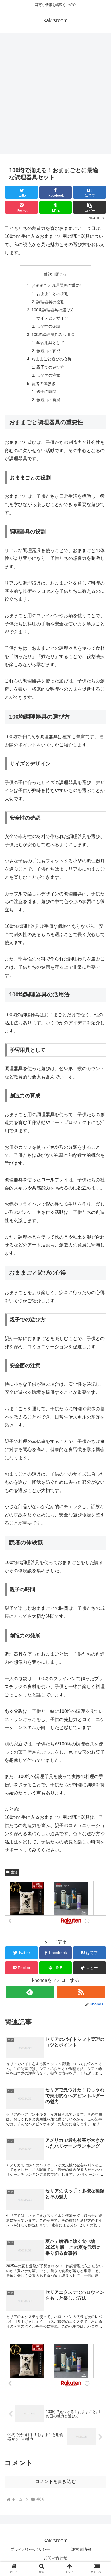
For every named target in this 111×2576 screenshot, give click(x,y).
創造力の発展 (48, 400)
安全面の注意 (48, 375)
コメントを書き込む (55, 2481)
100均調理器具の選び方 (53, 310)
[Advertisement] (55, 96)
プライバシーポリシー (30, 2549)
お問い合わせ (55, 2558)
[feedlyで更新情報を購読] (30, 1992)
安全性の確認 (48, 326)
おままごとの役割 (52, 294)
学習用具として (50, 343)
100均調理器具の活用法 (53, 335)
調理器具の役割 (50, 302)
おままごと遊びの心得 (52, 359)
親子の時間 (46, 391)
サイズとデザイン (52, 318)
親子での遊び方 (50, 367)
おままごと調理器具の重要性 (57, 285)
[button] (90, 207)
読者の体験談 (44, 384)
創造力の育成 (48, 351)
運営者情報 (81, 2549)
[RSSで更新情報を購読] (81, 1992)
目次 (48, 274)
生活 (14, 1872)
